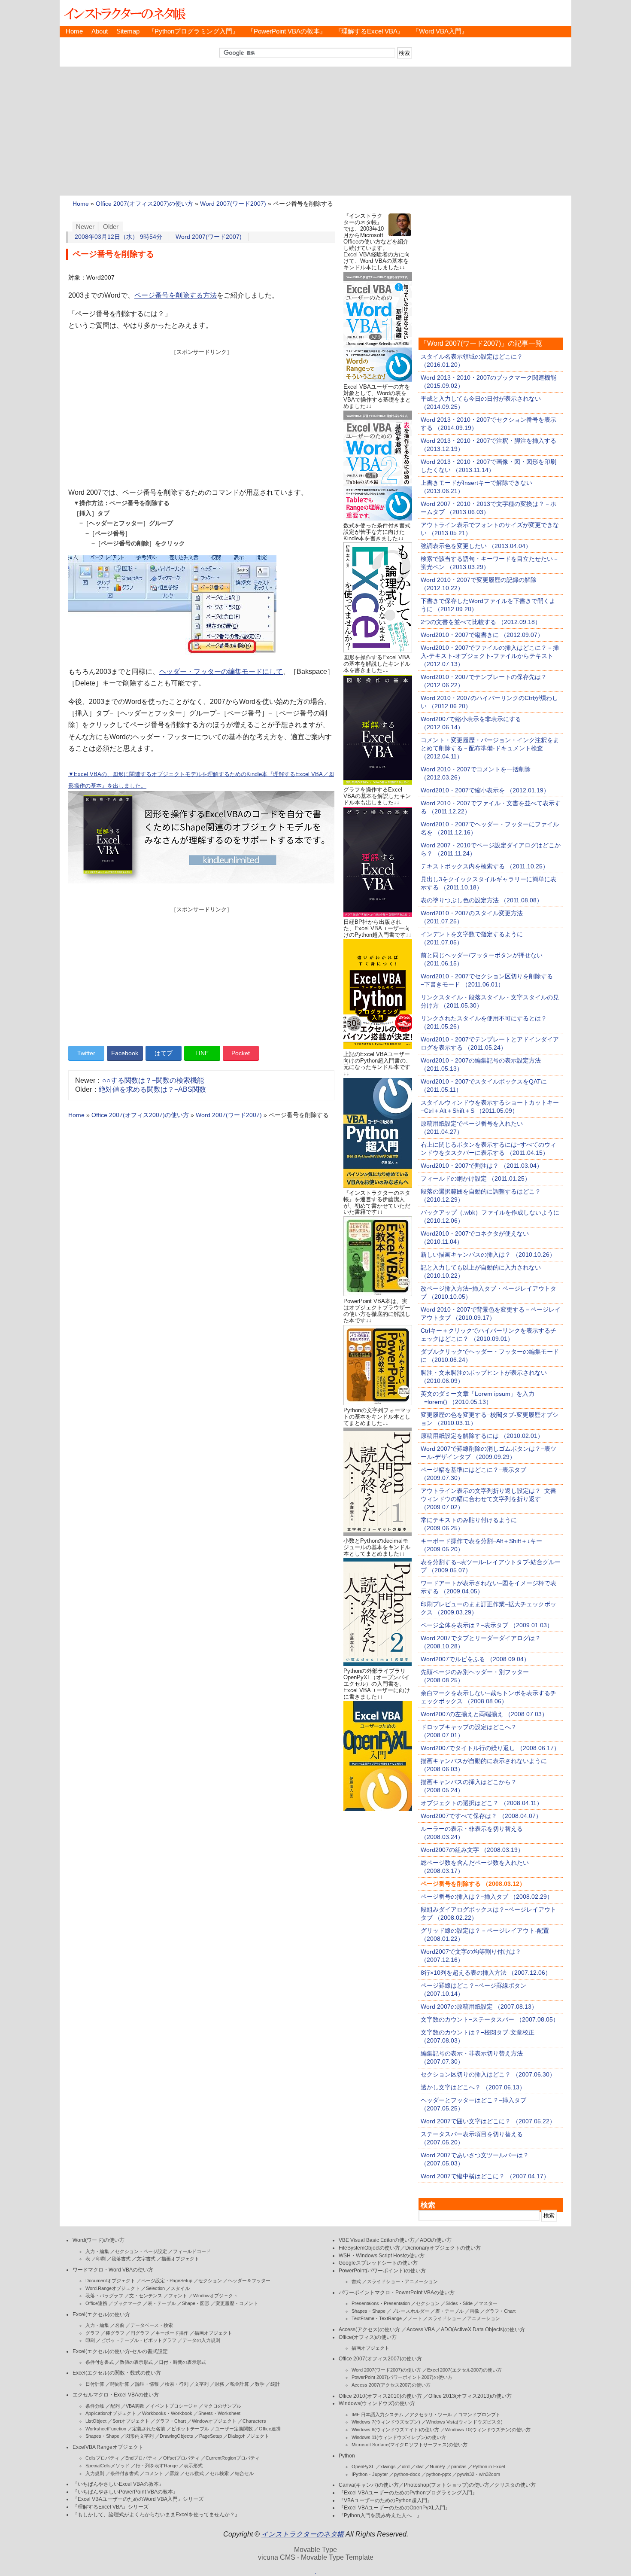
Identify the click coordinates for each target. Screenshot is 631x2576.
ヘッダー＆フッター (249, 2281)
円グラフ (140, 2333)
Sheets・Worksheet (219, 2413)
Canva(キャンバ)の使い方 (369, 2485)
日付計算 (95, 2384)
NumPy (437, 2466)
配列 (115, 2406)
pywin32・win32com (479, 2474)
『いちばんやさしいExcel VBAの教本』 (118, 2484)
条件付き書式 (100, 2362)
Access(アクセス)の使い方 (369, 2329)
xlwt (420, 2466)
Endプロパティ (141, 2458)
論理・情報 (147, 2384)
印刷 (101, 2259)
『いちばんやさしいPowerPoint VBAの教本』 (125, 2492)
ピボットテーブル (190, 2429)
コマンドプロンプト (479, 2415)
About (100, 31)
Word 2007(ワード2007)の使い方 (386, 2370)
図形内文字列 (140, 2436)
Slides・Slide (459, 2303)
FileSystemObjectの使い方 (369, 2248)
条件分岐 (95, 2406)
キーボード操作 (172, 2333)
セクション (210, 2281)
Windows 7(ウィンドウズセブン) (386, 2422)
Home (74, 31)
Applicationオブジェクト (111, 2413)
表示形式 (193, 2466)
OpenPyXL (363, 2466)
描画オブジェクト (180, 2259)
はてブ (164, 1053)
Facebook (125, 1053)
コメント (154, 2473)
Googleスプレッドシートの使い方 (378, 2263)
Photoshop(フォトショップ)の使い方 (447, 2485)
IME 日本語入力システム (378, 2415)
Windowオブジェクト (215, 2296)
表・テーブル (162, 2303)
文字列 (202, 2384)
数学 (260, 2384)
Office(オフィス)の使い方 (368, 2337)
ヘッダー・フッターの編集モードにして (221, 671)
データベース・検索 (152, 2325)
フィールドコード (192, 2251)
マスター (488, 2303)
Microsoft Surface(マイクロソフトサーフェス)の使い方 (410, 2445)
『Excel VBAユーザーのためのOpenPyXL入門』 (394, 2508)
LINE (202, 1053)
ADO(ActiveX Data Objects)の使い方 (483, 2329)
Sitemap (128, 31)
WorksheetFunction (106, 2429)
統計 (275, 2384)
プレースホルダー (410, 2311)
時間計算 (120, 2384)
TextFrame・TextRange (377, 2318)
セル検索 (219, 2473)
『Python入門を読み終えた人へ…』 (380, 2515)
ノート (415, 2318)
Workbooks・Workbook (167, 2413)
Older (111, 227)
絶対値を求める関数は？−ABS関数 (152, 1089)
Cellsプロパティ (102, 2458)
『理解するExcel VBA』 (369, 31)
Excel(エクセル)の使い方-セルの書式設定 (120, 2351)
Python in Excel (489, 2466)
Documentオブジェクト (110, 2281)
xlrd (406, 2466)
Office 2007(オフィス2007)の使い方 (144, 204)
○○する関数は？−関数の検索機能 (153, 1080)
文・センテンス (146, 2296)
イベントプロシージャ (174, 2406)
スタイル (180, 2288)
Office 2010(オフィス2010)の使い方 (380, 2396)
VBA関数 (135, 2406)
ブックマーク (127, 2303)
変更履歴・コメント (237, 2303)
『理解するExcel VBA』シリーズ (111, 2507)
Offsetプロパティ (181, 2458)
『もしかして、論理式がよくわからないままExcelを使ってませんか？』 (156, 2515)
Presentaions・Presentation (381, 2303)
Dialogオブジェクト (249, 2436)
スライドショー (444, 2318)
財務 (219, 2384)
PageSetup (211, 2436)
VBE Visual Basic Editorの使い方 (377, 2240)
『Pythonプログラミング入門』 (193, 31)
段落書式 (121, 2259)
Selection (155, 2288)
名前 (120, 2325)
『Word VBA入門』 (440, 31)
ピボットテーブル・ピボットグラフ (139, 2340)
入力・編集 (97, 2251)
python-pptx (439, 2474)
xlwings (388, 2466)
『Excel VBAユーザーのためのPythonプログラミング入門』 (408, 2493)
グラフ (93, 2333)
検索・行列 (177, 2384)
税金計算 (240, 2384)
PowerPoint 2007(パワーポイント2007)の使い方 (402, 2377)
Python (347, 2456)
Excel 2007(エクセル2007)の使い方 (464, 2370)
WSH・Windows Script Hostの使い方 (382, 2256)
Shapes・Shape (102, 2436)
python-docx (407, 2474)
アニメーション (484, 2318)
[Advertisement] (315, 131)
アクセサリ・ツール (431, 2415)
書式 (356, 2281)
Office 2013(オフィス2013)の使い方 (470, 2396)
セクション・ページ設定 (141, 2251)
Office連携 (96, 2303)
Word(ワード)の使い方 (99, 2240)
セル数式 (194, 2473)
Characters (254, 2421)
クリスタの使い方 (515, 2485)
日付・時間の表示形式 (182, 2362)
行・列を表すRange (157, 2466)
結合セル (244, 2473)
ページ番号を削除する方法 (176, 295)
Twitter (86, 1053)
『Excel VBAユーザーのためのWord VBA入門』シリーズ (138, 2499)
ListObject (96, 2421)
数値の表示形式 (136, 2362)
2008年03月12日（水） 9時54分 (118, 237)
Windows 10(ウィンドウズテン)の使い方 (488, 2430)
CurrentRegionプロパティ (233, 2458)
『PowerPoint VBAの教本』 (287, 31)
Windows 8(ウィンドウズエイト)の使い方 (395, 2430)
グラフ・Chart (171, 2421)
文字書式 (146, 2259)
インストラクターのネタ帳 (124, 13)
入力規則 (95, 2473)
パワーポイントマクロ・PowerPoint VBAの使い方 (397, 2293)
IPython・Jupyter (370, 2474)
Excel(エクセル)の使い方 (101, 2314)
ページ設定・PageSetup (167, 2281)
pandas (459, 2466)
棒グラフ (115, 2333)
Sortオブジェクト (131, 2421)
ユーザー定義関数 (234, 2429)
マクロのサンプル (222, 2406)
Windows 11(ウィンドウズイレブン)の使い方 (399, 2437)
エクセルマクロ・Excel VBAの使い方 (116, 2395)
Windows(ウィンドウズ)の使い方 (377, 2403)
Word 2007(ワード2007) (233, 204)
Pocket (241, 1053)
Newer (85, 227)
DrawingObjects (176, 2436)
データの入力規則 (201, 2340)
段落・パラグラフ (104, 2296)
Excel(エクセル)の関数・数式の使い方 (117, 2373)
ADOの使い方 (436, 2240)
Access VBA (420, 2329)
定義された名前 (149, 2429)
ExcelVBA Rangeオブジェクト (108, 2447)
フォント (178, 2296)
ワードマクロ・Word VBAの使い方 (113, 2270)
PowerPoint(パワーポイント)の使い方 (382, 2271)
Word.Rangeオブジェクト (113, 2288)
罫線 (174, 2473)
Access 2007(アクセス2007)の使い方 (391, 2385)
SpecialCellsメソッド (108, 2466)
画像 (474, 2311)
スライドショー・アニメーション (402, 2281)
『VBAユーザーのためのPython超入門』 (385, 2500)
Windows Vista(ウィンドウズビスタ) (464, 2422)
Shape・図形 (196, 2303)
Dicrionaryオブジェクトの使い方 (443, 2248)
